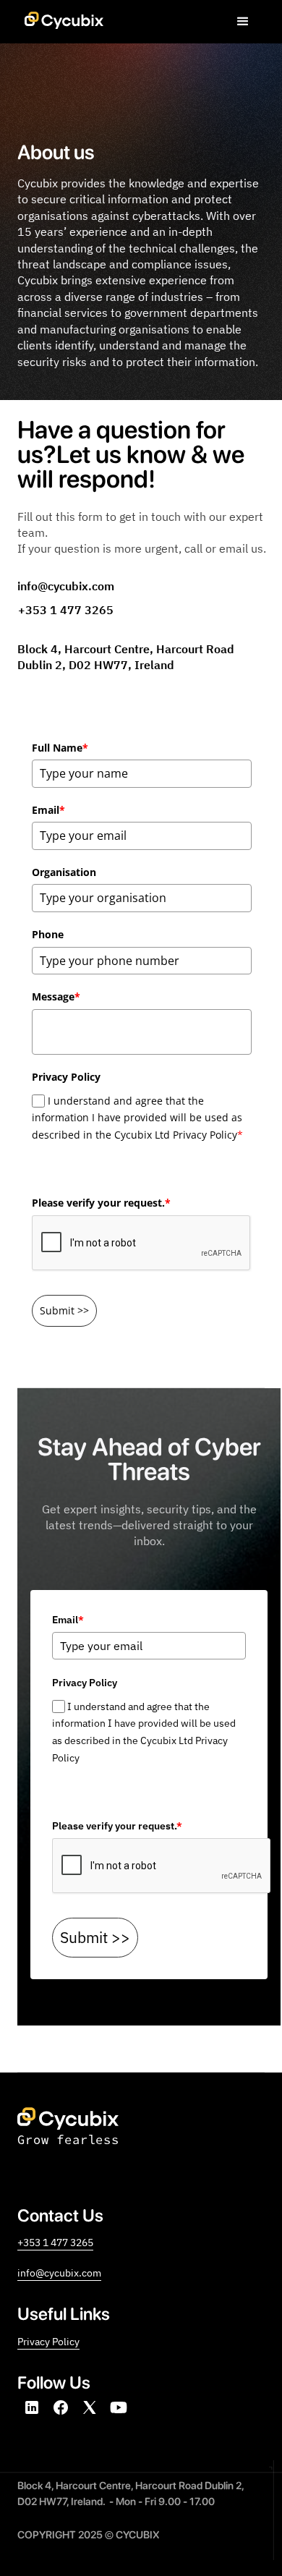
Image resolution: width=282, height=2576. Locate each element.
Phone (48, 934)
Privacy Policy (64, 1172)
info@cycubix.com (59, 2273)
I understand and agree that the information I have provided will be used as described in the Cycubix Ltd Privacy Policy (137, 1118)
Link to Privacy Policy (99, 1795)
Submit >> (64, 1310)
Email (48, 810)
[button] (243, 22)
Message (56, 996)
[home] (60, 14)
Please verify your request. (101, 1203)
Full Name (60, 748)
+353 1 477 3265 (55, 2242)
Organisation (64, 872)
